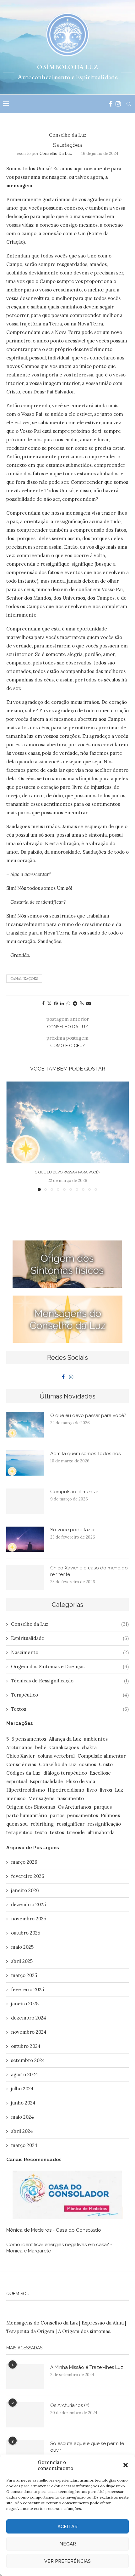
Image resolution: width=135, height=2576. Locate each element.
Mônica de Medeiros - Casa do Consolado (54, 2230)
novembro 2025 (29, 1919)
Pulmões (110, 1815)
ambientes (96, 1739)
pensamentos (83, 1815)
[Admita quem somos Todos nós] (25, 1463)
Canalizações (24, 979)
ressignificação (104, 1824)
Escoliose (100, 1773)
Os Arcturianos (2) (70, 2405)
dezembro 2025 (28, 1904)
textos (57, 1832)
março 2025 (24, 1975)
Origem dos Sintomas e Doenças (70, 1666)
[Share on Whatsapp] (68, 1003)
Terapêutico (70, 1695)
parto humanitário (27, 1815)
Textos (70, 1709)
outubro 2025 (26, 1933)
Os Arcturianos (74, 1807)
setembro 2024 (28, 2060)
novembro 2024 (29, 2032)
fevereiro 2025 (27, 1989)
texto (41, 1832)
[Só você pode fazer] (25, 1539)
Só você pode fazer (73, 1530)
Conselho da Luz (56, 153)
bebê (41, 1747)
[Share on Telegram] (75, 1003)
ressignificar (70, 1824)
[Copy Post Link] (82, 1003)
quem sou (17, 1824)
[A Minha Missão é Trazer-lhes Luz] (25, 2377)
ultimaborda (101, 1832)
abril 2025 (22, 1961)
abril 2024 (22, 2131)
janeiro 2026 (25, 1890)
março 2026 (24, 1862)
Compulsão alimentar (74, 1492)
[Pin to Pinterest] (56, 1003)
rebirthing (42, 1824)
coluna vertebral (56, 1756)
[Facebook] (111, 104)
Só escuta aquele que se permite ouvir (87, 2447)
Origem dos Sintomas (31, 1807)
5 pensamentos (29, 1739)
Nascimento (70, 1652)
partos (57, 1815)
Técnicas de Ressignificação (70, 1681)
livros (106, 1790)
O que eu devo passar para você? (67, 1172)
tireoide (76, 1832)
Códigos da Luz (23, 1773)
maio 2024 (22, 2117)
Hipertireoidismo (26, 1790)
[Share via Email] (89, 1003)
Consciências (21, 1764)
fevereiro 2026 (28, 1876)
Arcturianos (19, 1747)
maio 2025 (22, 1947)
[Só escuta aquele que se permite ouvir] (25, 2453)
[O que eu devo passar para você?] (67, 1122)
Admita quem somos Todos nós (85, 1454)
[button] (126, 2465)
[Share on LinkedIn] (62, 1003)
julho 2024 (22, 2089)
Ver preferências (67, 2561)
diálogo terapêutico (65, 1773)
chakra (89, 1747)
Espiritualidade (70, 1638)
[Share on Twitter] (49, 1003)
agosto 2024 (24, 2074)
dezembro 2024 (29, 2018)
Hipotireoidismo (66, 1790)
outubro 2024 (26, 2046)
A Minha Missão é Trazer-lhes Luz (87, 2367)
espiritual (17, 1781)
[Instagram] (118, 104)
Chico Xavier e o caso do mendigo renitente (89, 1571)
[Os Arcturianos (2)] (25, 2415)
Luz (119, 1790)
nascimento (70, 1798)
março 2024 (24, 2145)
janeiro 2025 (25, 2004)
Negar (68, 2544)
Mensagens (41, 1798)
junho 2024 (23, 2103)
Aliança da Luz (65, 1739)
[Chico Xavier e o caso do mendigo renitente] (25, 1577)
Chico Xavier (21, 1756)
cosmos (88, 1764)
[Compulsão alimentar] (25, 1501)
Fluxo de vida (81, 1781)
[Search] (129, 104)
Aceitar (67, 2527)
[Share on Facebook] (43, 1003)
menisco (16, 1798)
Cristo (106, 1764)
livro (92, 1790)
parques (103, 1807)
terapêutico (19, 1832)
